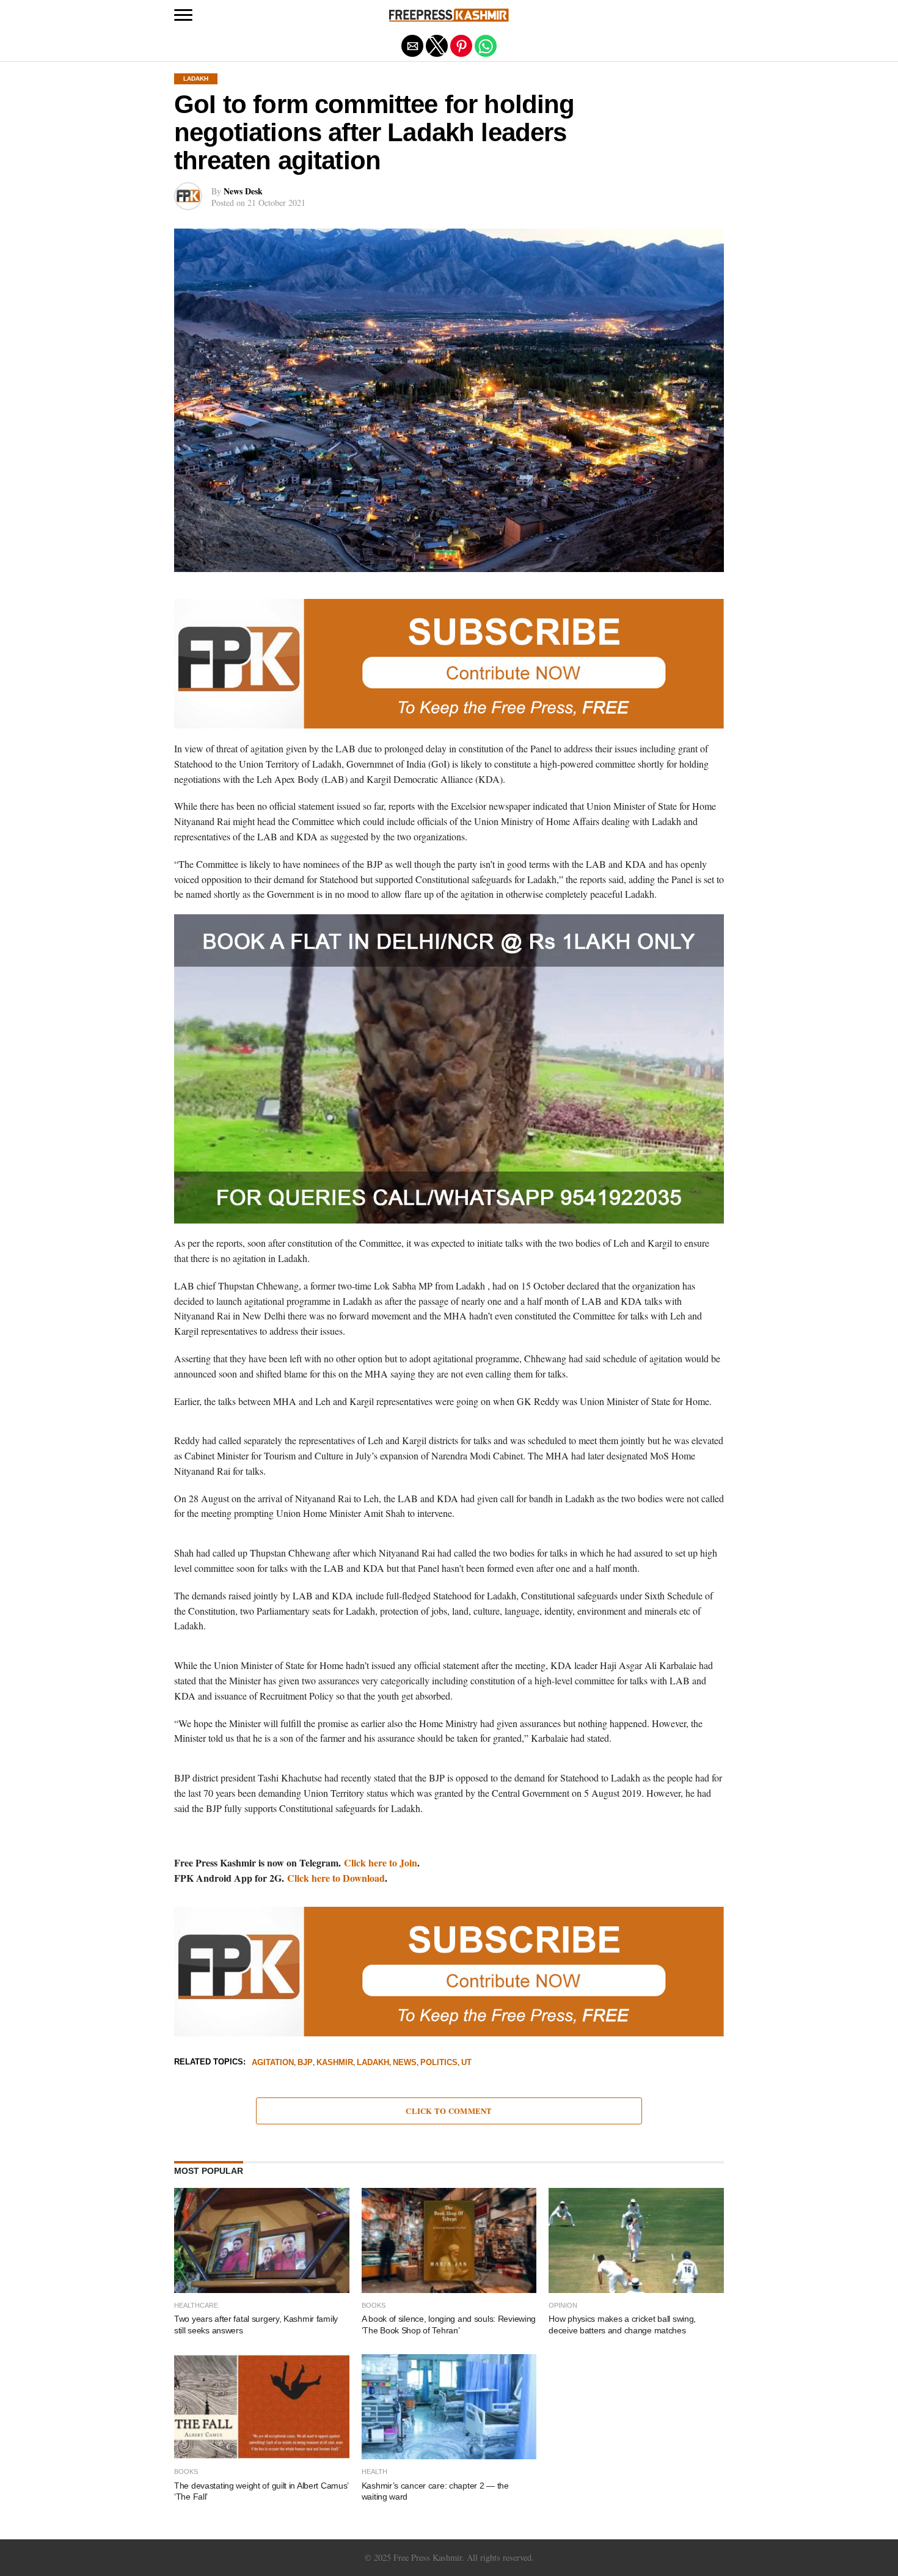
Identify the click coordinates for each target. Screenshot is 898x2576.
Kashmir (335, 2063)
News (405, 2063)
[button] (183, 15)
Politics (439, 2063)
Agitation (273, 2063)
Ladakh (373, 2063)
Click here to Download (336, 1878)
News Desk (243, 191)
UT (466, 2063)
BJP (305, 2063)
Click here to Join (381, 1862)
